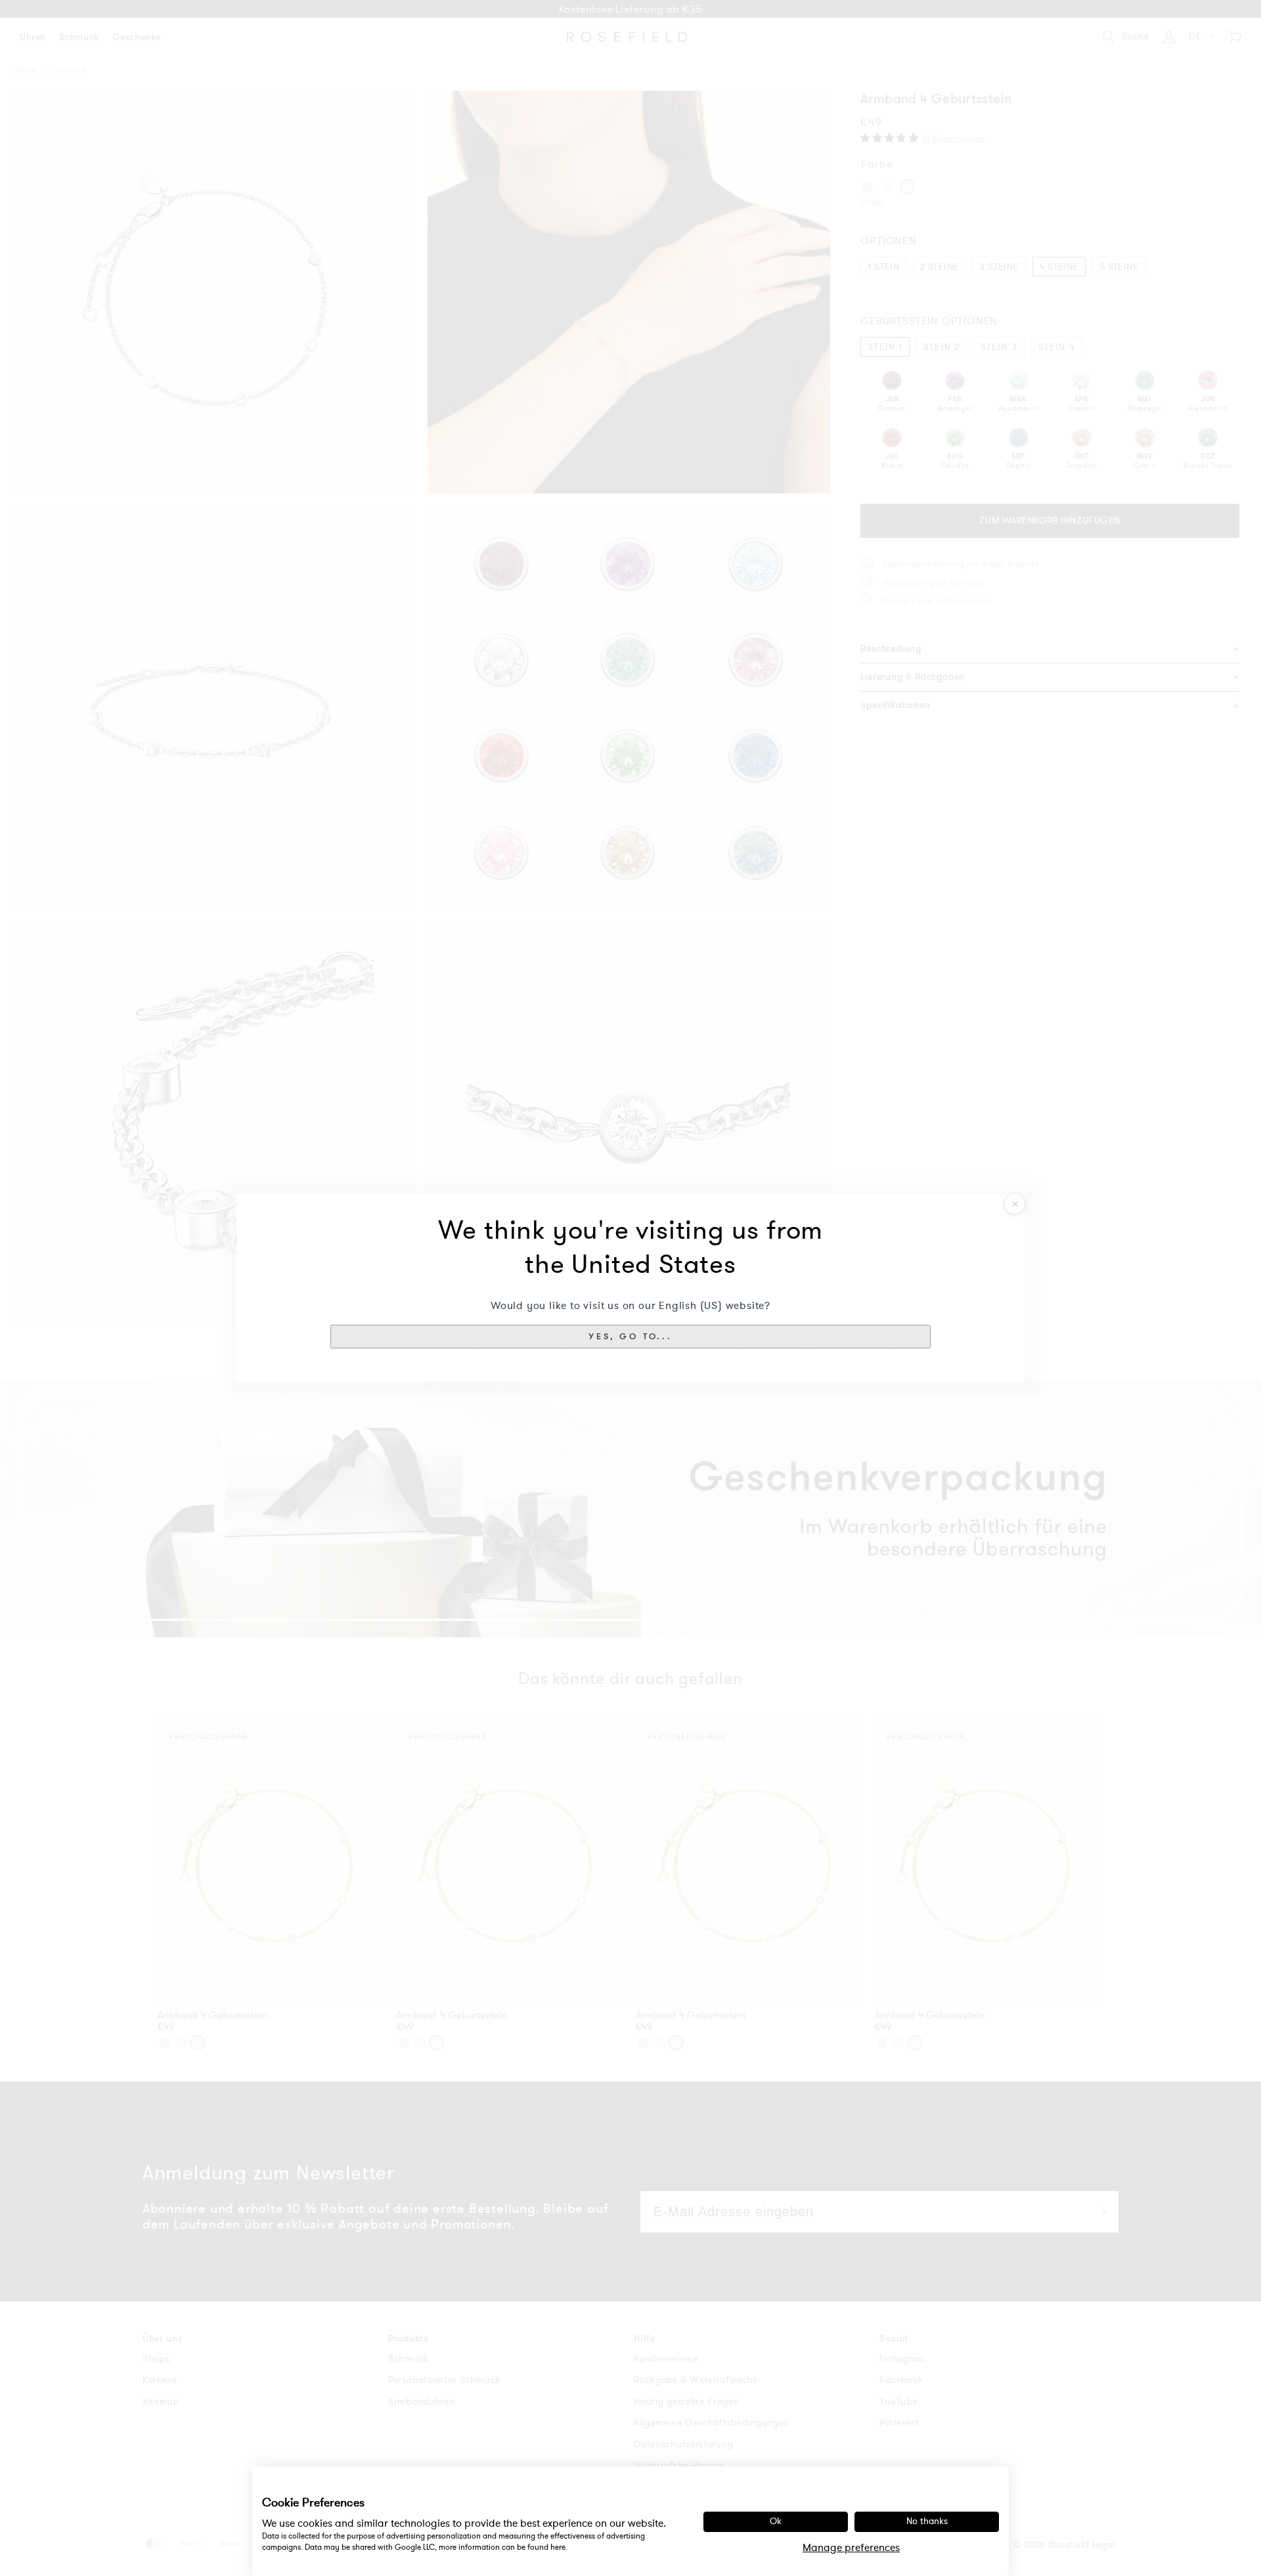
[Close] (1015, 1204)
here (558, 2547)
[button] (630, 1337)
